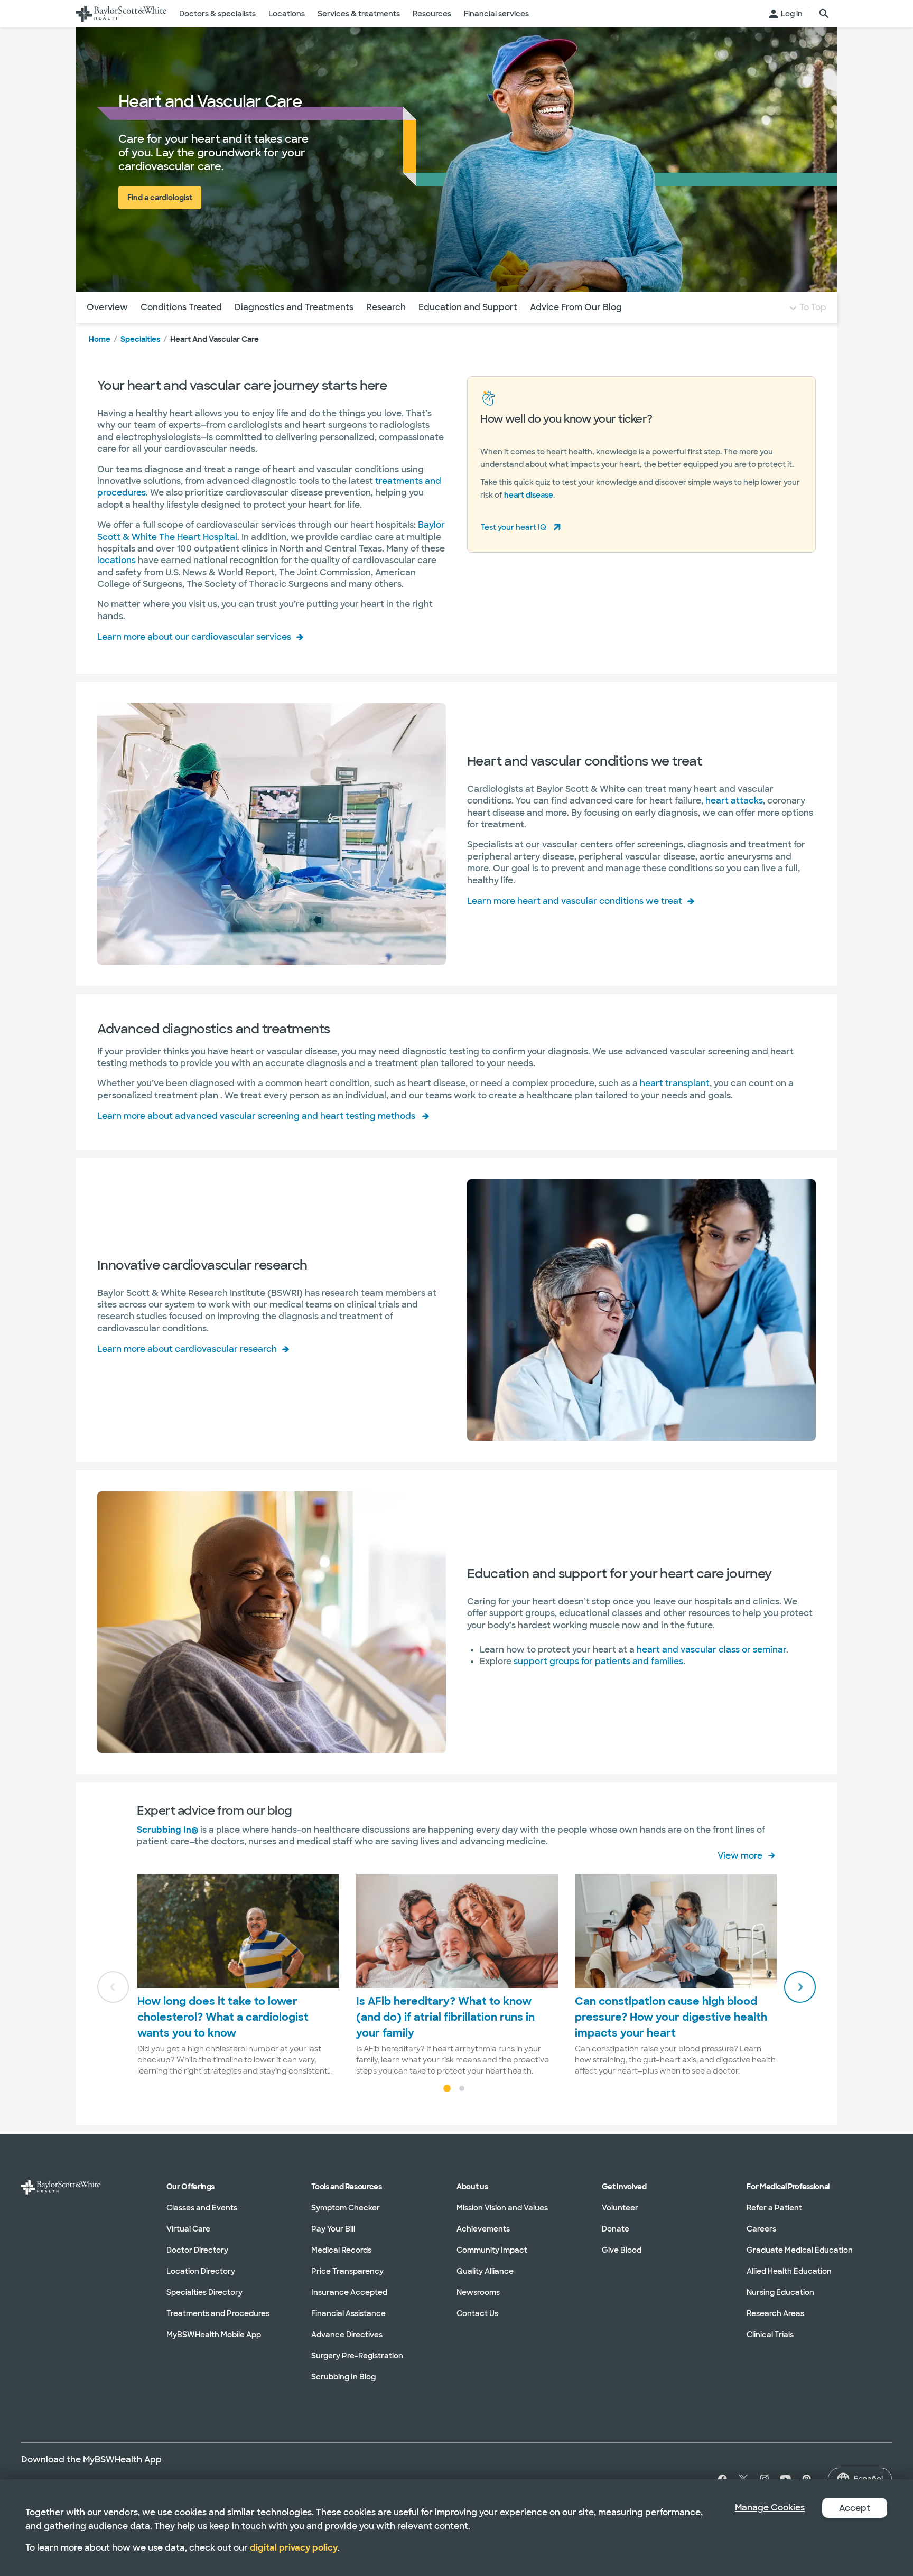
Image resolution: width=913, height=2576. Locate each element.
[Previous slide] (113, 1987)
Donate (616, 2229)
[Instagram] (765, 2479)
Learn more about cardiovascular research (187, 1349)
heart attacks (734, 801)
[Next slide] (800, 1987)
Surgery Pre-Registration (357, 2356)
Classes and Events (202, 2208)
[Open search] (824, 14)
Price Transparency (347, 2271)
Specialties (140, 339)
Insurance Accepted (349, 2292)
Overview (107, 307)
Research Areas (775, 2313)
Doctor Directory (197, 2250)
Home (100, 339)
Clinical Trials (770, 2335)
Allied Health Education (789, 2271)
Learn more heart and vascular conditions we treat (575, 901)
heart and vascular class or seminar (711, 1650)
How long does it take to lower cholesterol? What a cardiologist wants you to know (223, 2017)
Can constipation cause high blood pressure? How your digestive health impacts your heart (671, 2017)
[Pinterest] (807, 2479)
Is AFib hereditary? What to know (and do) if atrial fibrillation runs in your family (445, 2017)
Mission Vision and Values (502, 2208)
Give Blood (622, 2250)
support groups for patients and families (598, 1661)
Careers (761, 2229)
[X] (743, 2479)
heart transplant (675, 1083)
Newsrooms (478, 2292)
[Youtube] (786, 2479)
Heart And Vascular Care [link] (215, 339)
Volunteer (620, 2208)
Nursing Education (780, 2292)
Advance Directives (347, 2335)
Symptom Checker (346, 2208)
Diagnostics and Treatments (294, 307)
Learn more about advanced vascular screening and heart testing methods (256, 1116)
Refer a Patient (774, 2208)
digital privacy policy (294, 2548)
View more (740, 1856)
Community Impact (492, 2250)
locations (118, 560)
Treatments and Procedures (218, 2313)
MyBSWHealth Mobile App (214, 2335)
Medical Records (341, 2250)
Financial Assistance (348, 2313)
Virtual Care (188, 2229)
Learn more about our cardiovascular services (194, 637)
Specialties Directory (204, 2292)
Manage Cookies (770, 2508)
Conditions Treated (181, 307)
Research (386, 307)
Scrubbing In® (167, 1830)
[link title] (121, 14)
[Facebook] (720, 2479)
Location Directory (201, 2271)
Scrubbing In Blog (343, 2377)
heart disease (529, 495)
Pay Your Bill (333, 2229)
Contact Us (477, 2313)
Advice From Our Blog (576, 307)
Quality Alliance (485, 2271)
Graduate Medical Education (800, 2250)
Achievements (483, 2229)
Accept (855, 2508)
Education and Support (468, 307)
